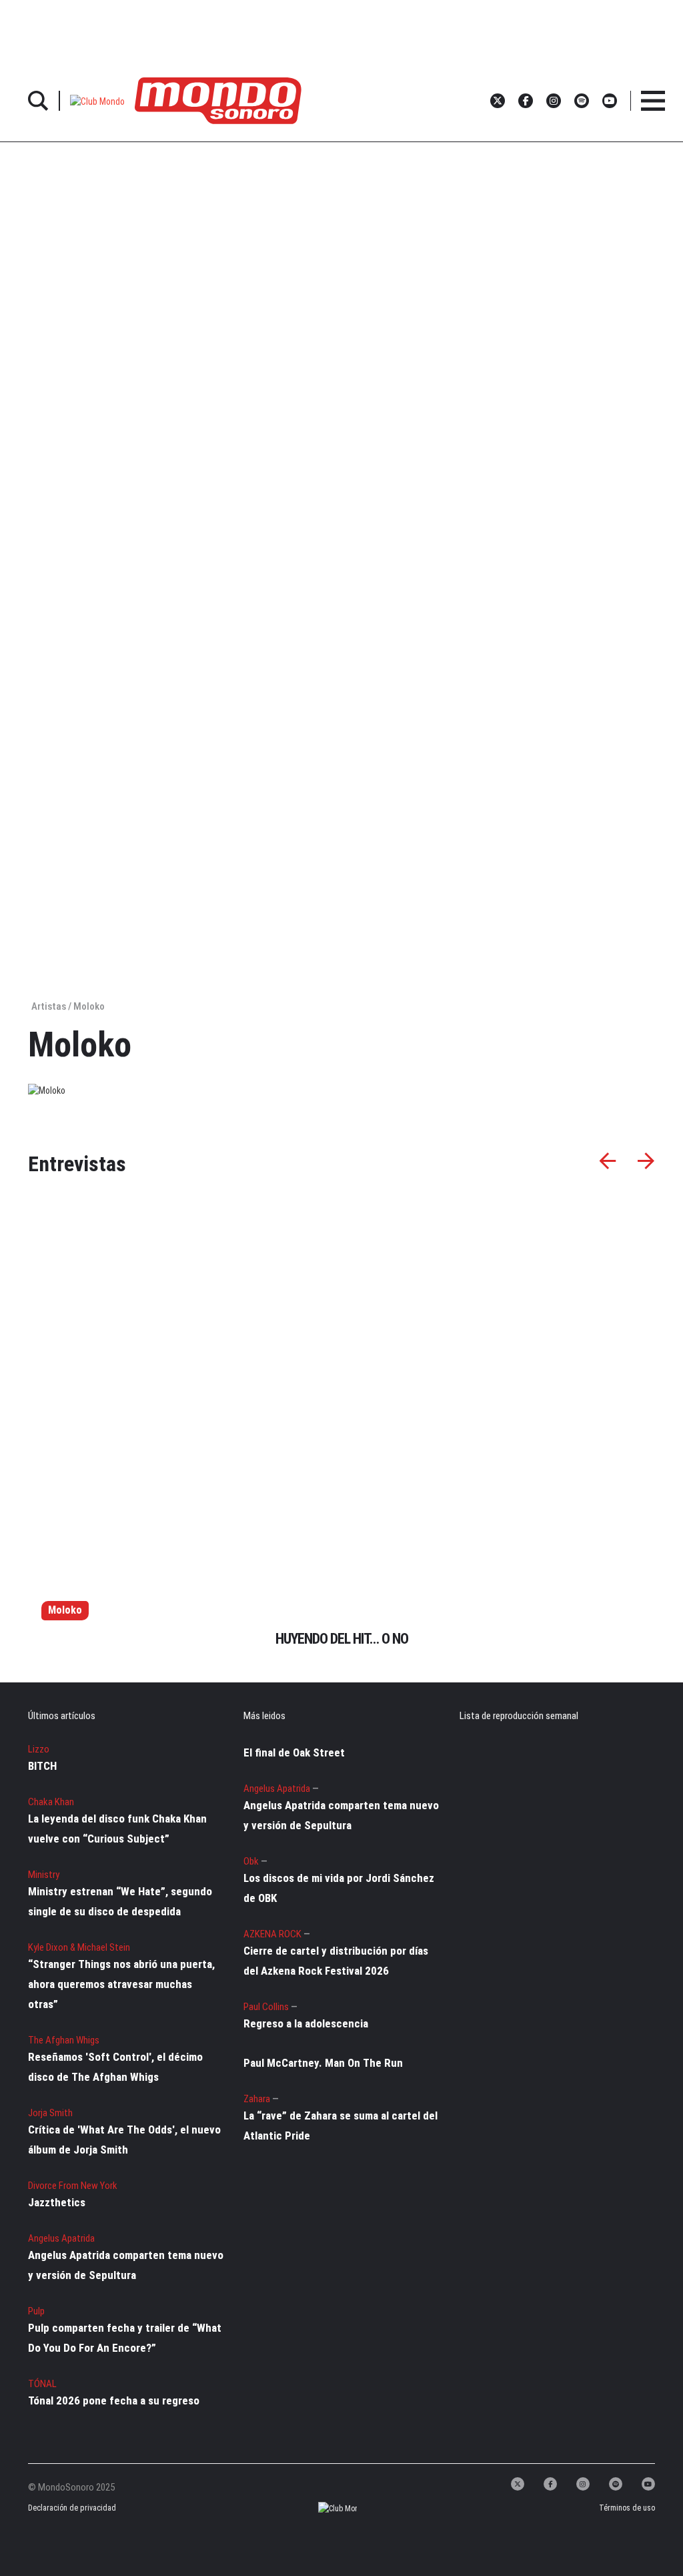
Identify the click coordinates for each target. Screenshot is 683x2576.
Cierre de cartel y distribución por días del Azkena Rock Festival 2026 (336, 1961)
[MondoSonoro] (218, 100)
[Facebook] (550, 2484)
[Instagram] (583, 2484)
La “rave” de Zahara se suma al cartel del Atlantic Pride (340, 2126)
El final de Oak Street (294, 1752)
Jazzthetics (57, 2202)
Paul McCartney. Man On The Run (323, 2063)
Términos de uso (627, 2508)
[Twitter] (518, 2484)
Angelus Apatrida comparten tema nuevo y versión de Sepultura (126, 2265)
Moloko (65, 1610)
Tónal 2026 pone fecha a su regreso (114, 2400)
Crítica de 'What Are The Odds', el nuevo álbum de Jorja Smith (124, 2140)
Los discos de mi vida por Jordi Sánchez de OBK (339, 1888)
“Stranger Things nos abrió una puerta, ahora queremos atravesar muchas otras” (121, 1984)
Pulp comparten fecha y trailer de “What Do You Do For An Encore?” (125, 2338)
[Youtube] (648, 2484)
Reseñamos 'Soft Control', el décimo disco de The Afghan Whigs (115, 2067)
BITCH (42, 1766)
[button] (97, 100)
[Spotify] (616, 2484)
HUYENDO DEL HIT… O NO (342, 1639)
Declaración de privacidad (63, 2508)
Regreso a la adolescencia (306, 2023)
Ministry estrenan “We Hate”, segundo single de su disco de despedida (120, 1901)
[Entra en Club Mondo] (326, 2508)
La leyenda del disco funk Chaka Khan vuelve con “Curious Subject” (117, 1829)
